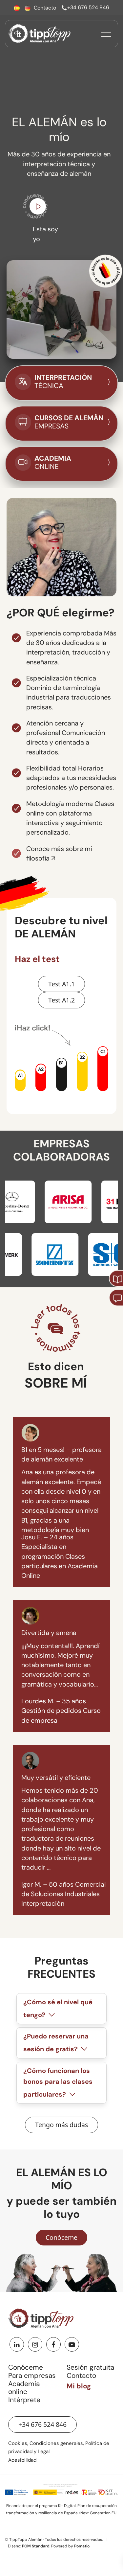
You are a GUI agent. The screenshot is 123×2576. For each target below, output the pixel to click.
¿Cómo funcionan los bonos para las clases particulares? (58, 2083)
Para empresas (32, 2376)
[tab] (61, 2009)
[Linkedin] (17, 2344)
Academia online (24, 2388)
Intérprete (24, 2400)
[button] (20, 1080)
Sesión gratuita (90, 2367)
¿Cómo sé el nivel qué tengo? (58, 2009)
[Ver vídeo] (38, 208)
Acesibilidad (22, 2460)
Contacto (81, 2376)
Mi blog (79, 2386)
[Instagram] (35, 2344)
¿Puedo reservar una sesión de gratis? (56, 2043)
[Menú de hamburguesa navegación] (106, 34)
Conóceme (26, 2367)
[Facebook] (53, 2344)
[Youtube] (72, 2344)
